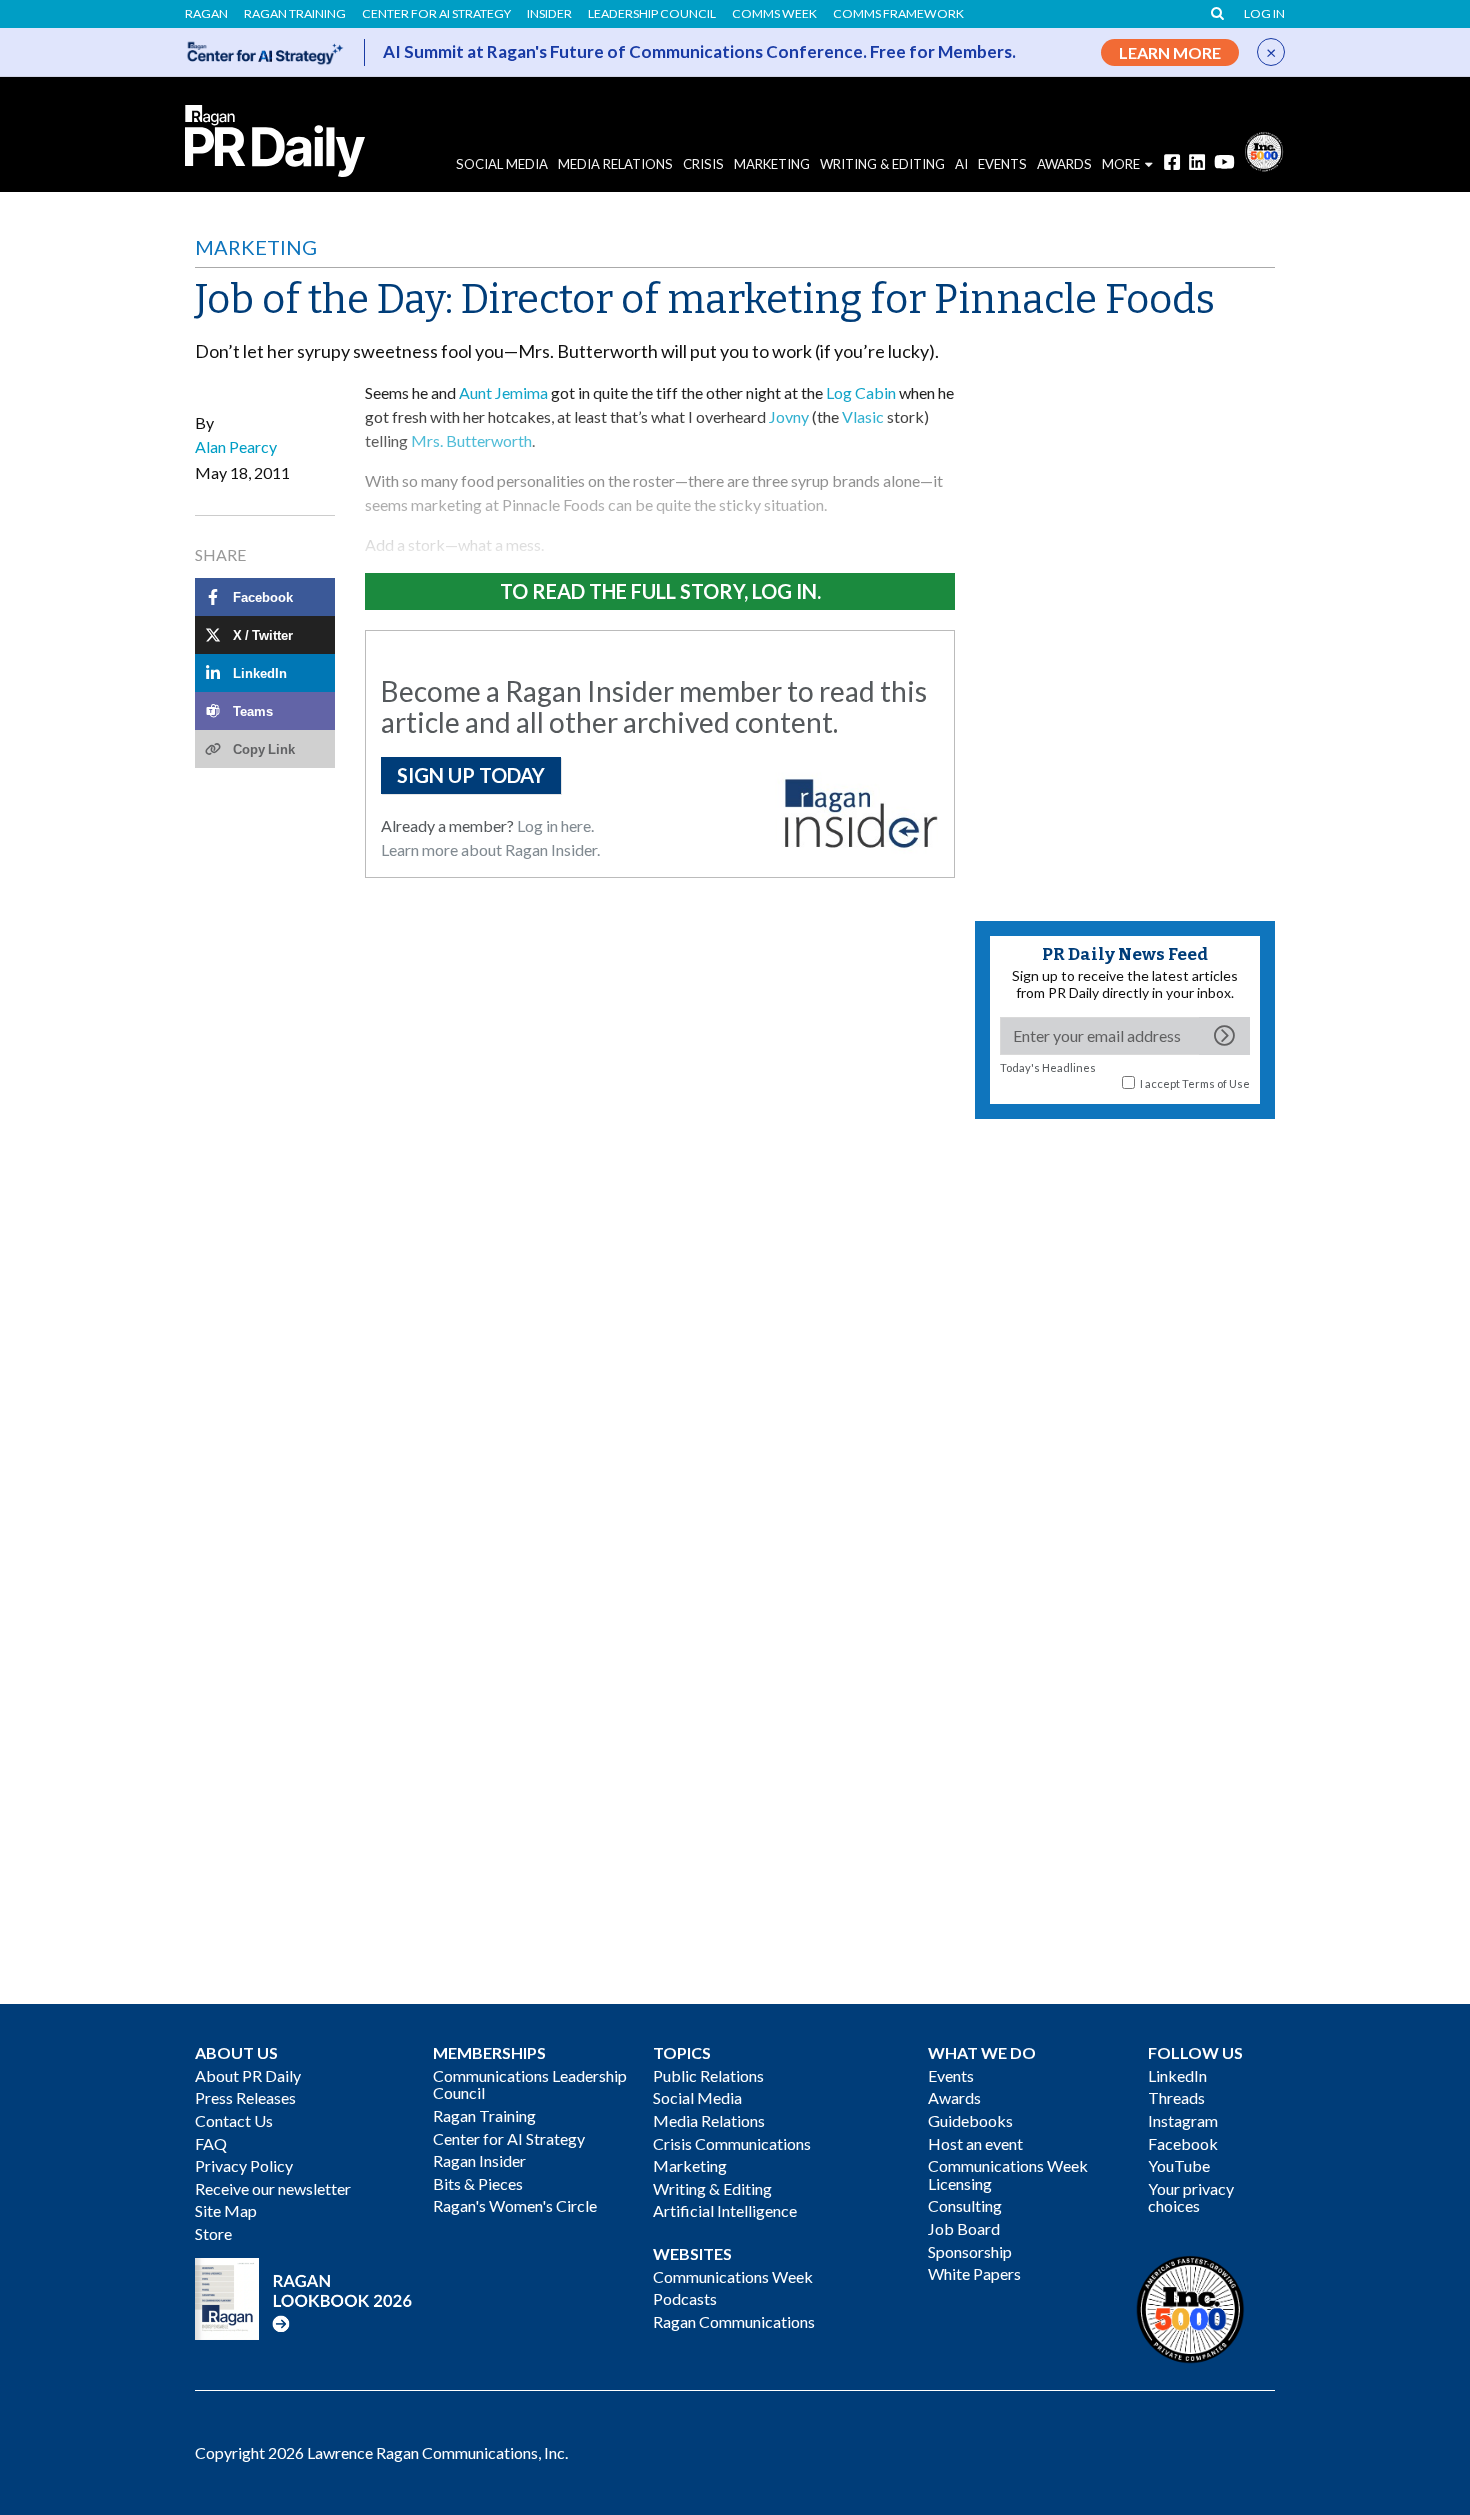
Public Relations (708, 2075)
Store (213, 2233)
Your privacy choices (1191, 2197)
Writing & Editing (882, 164)
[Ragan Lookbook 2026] (304, 2296)
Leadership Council (652, 14)
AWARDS (1064, 164)
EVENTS (1002, 164)
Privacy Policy (244, 2165)
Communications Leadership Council (530, 2084)
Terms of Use (1216, 1083)
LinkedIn (1177, 2075)
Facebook (1183, 2143)
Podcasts (685, 2298)
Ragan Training (295, 14)
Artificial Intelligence (725, 2210)
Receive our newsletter (273, 2188)
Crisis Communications (732, 2143)
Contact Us (234, 2120)
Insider (549, 14)
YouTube (1179, 2165)
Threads (1176, 2097)
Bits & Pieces (478, 2183)
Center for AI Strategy (436, 14)
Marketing (772, 164)
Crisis (703, 164)
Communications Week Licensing (1008, 2174)
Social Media (502, 164)
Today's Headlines (1048, 1067)
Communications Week (733, 2276)
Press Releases (245, 2097)
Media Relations (615, 164)
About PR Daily (248, 2075)
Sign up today (471, 775)
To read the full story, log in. (660, 591)
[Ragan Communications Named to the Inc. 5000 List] (1264, 149)
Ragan (206, 14)
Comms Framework (898, 14)
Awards (954, 2097)
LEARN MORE (1170, 52)
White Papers (974, 2273)
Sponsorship (970, 2251)
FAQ (211, 2143)
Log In (1264, 14)
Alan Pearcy (236, 446)
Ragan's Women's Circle (515, 2205)
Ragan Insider (479, 2160)
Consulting (965, 2205)
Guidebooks (970, 2120)
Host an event (975, 2143)
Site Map (226, 2210)
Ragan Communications (734, 2321)
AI (961, 164)
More (1121, 164)
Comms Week (774, 14)
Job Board (964, 2228)
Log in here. (555, 825)
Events (951, 2075)
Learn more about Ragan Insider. (490, 849)
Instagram (1183, 2120)
